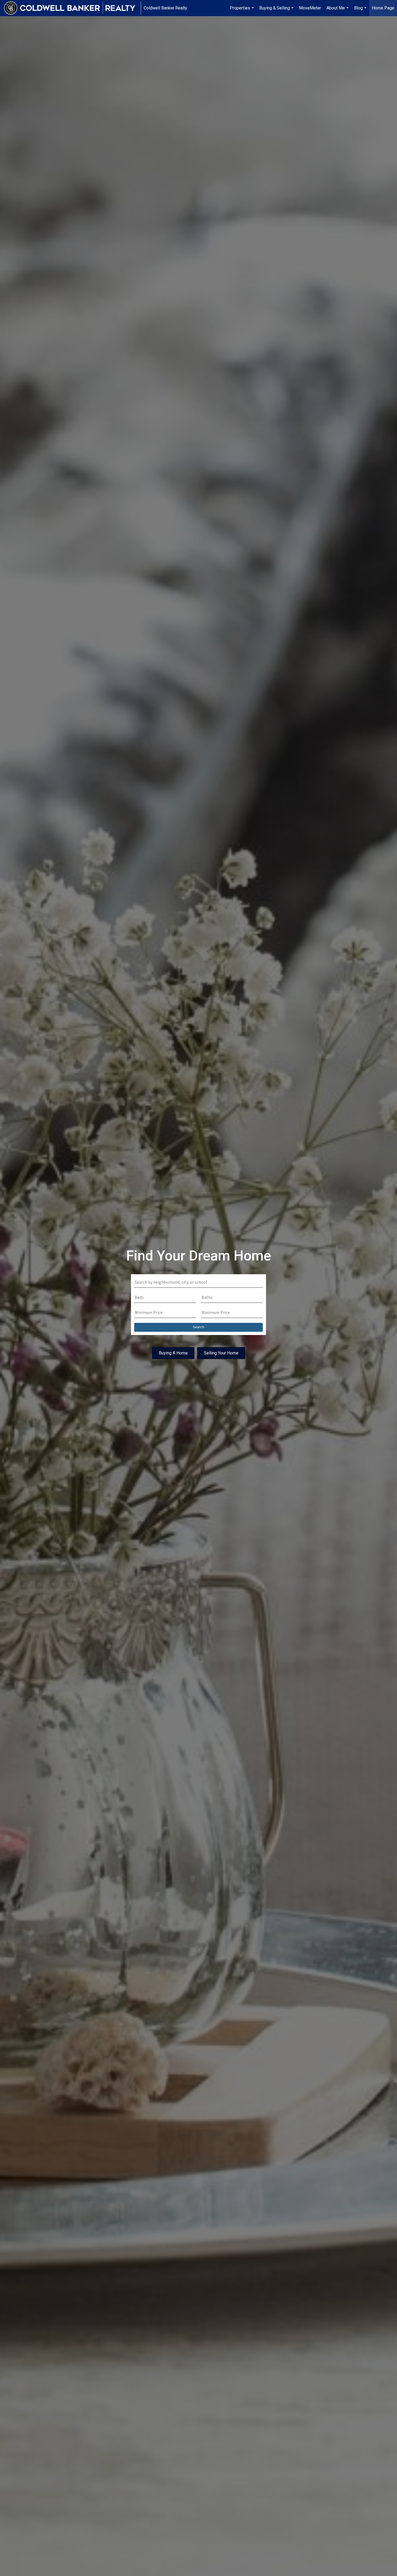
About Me (338, 11)
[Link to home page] (72, 8)
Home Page (383, 8)
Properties (243, 11)
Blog (361, 11)
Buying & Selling (277, 11)
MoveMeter (310, 8)
